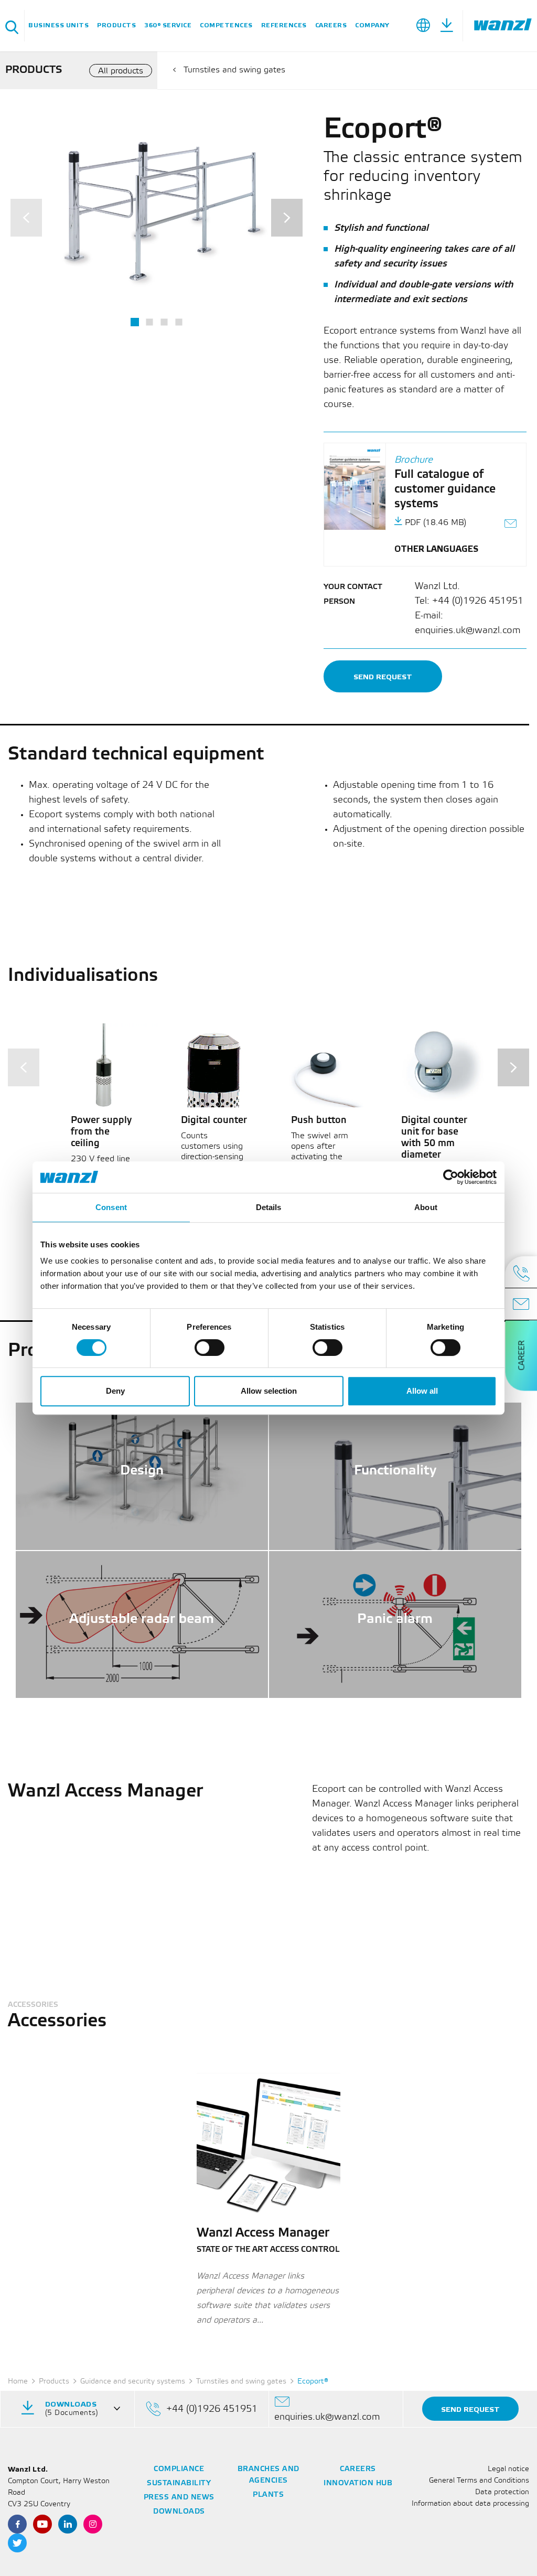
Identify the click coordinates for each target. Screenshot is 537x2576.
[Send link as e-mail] (511, 525)
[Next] (287, 218)
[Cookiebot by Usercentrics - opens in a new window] (451, 1177)
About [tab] (426, 1207)
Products (116, 25)
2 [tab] (149, 322)
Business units (58, 25)
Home (18, 2382)
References (284, 25)
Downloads (179, 2512)
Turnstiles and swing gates (234, 70)
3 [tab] (164, 322)
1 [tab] (135, 322)
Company (372, 25)
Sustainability (179, 2483)
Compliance (179, 2469)
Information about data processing (470, 2504)
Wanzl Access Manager (263, 2233)
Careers (331, 25)
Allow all (422, 1391)
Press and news (179, 2498)
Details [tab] (269, 1207)
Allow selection (269, 1391)
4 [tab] (179, 322)
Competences (226, 25)
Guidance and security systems (133, 2382)
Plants (268, 2495)
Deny (115, 1391)
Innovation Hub (358, 2483)
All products (121, 71)
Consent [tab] (111, 1207)
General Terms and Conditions (479, 2481)
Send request (383, 677)
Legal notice (508, 2469)
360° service (168, 25)
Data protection (502, 2492)
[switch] (210, 1348)
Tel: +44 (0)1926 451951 (469, 601)
